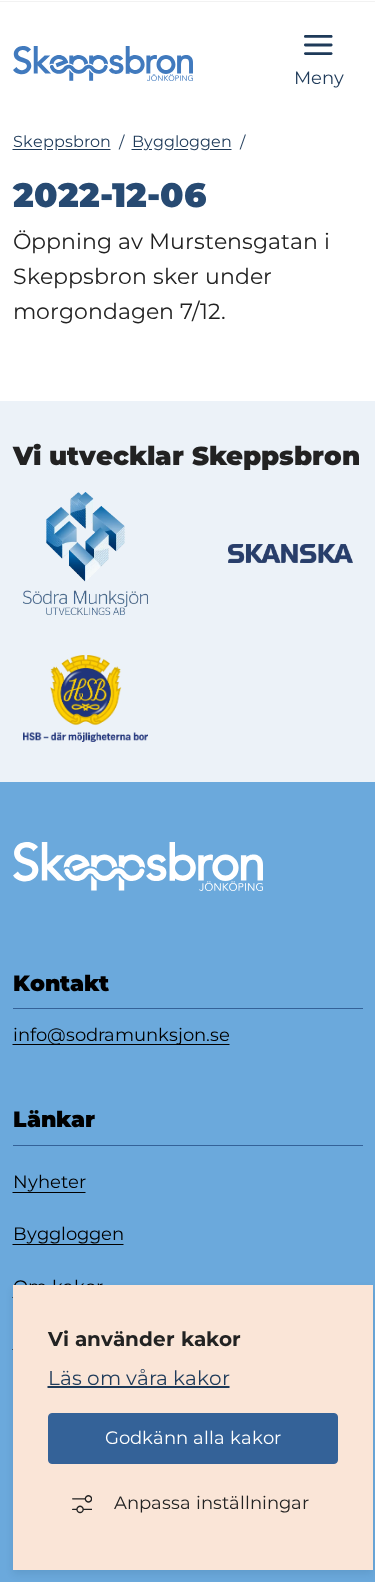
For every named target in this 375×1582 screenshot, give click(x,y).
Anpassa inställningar (211, 1503)
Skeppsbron (62, 142)
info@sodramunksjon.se (121, 1034)
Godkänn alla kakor (193, 1438)
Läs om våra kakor (139, 1378)
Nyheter (49, 1182)
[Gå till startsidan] (103, 63)
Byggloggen (182, 142)
